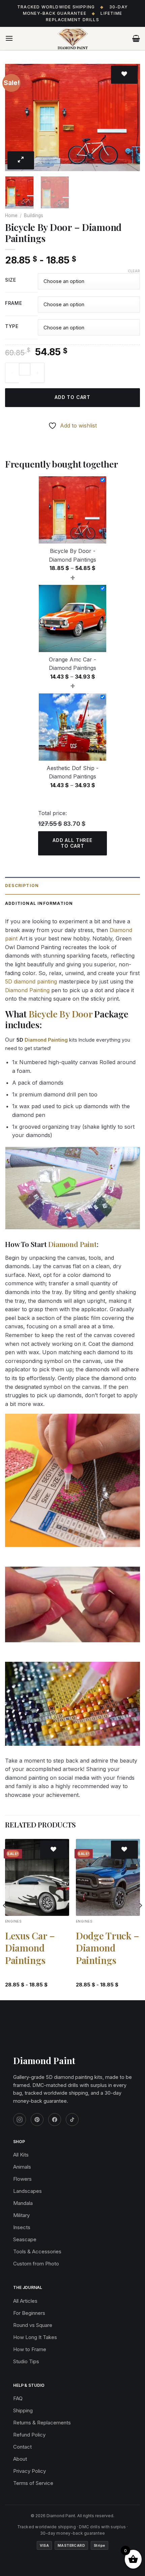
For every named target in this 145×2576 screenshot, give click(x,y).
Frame (14, 303)
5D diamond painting (31, 981)
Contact (22, 2447)
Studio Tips (26, 2361)
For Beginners (29, 2313)
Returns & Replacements (42, 2423)
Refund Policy (29, 2435)
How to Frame (30, 2349)
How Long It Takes (35, 2337)
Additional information (39, 903)
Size (11, 280)
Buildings (34, 215)
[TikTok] (72, 2120)
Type (12, 327)
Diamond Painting (27, 990)
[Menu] (9, 38)
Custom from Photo (36, 2264)
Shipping (23, 2410)
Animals (22, 2167)
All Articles (25, 2301)
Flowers (22, 2179)
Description (22, 885)
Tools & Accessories (37, 2251)
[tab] (72, 886)
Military (21, 2215)
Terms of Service (33, 2483)
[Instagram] (20, 2120)
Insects (22, 2227)
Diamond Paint (72, 1244)
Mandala (23, 2203)
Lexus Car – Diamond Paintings (30, 1948)
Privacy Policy (30, 2471)
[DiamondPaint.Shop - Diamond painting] (73, 39)
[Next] (129, 117)
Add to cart (72, 397)
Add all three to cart (72, 843)
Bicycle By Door (61, 1014)
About (20, 2459)
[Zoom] (21, 160)
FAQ (18, 2398)
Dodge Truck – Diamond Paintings (108, 1948)
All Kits (21, 2155)
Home (11, 215)
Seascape (25, 2239)
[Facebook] (55, 2120)
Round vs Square (33, 2325)
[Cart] (136, 38)
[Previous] (16, 117)
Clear (134, 271)
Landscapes (27, 2191)
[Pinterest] (37, 2120)
